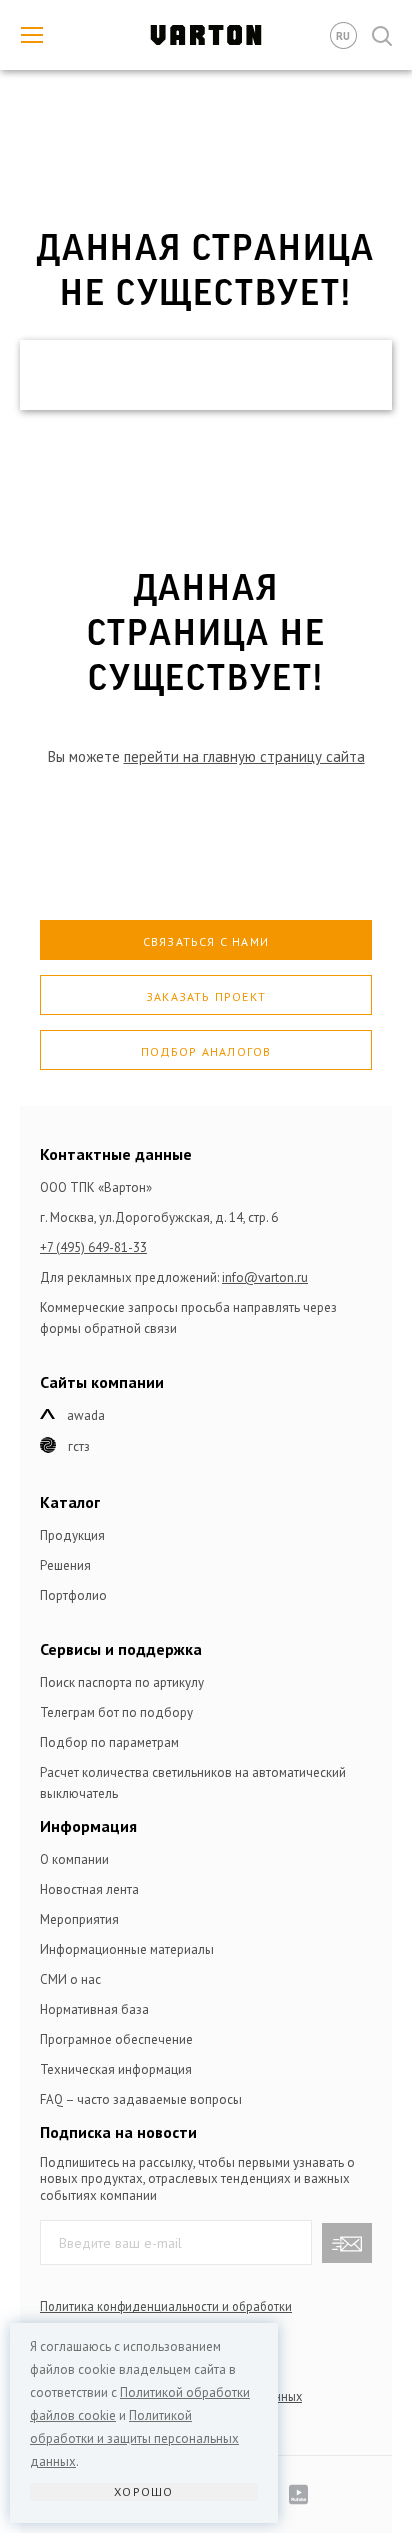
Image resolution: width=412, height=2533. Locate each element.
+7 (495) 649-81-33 (93, 1247)
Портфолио (73, 1595)
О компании (74, 1859)
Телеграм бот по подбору (116, 1712)
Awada (86, 1415)
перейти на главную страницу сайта (244, 756)
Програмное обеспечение (116, 2039)
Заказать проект (206, 996)
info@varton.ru (265, 1277)
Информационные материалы (127, 1949)
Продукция (72, 1535)
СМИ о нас (70, 1979)
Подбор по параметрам (109, 1742)
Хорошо (143, 2491)
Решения (65, 1565)
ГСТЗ (79, 1446)
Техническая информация (116, 2069)
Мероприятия (79, 1919)
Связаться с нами (206, 941)
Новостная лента (89, 1889)
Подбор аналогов (206, 1051)
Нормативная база (94, 2009)
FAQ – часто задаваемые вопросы (141, 2099)
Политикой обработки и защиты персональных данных (134, 2438)
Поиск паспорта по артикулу (122, 1682)
